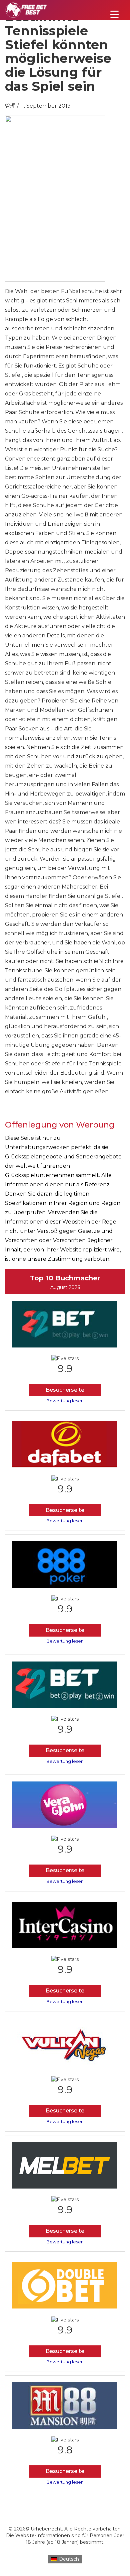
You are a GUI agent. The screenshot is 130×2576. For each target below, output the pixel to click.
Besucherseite (65, 1390)
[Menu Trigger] (114, 14)
